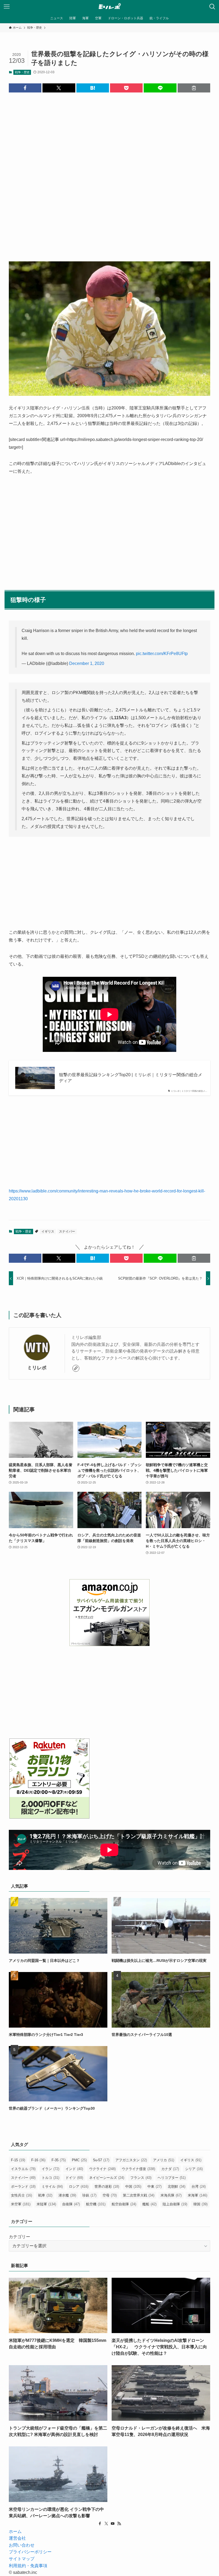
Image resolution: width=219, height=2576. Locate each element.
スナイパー (67, 1231)
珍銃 (89, 2195)
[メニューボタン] (7, 7)
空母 (110, 2195)
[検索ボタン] (212, 7)
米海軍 (198, 2195)
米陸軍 (46, 2204)
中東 (155, 2186)
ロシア (79, 2186)
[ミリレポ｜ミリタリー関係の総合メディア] (110, 7)
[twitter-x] (106, 2524)
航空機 (96, 2204)
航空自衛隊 (124, 2204)
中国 (133, 2186)
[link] (76, 1368)
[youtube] (113, 2524)
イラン (50, 2169)
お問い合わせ (22, 2545)
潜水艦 (67, 2195)
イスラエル (23, 2169)
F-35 (59, 2160)
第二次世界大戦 (139, 2195)
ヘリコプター (172, 2178)
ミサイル (52, 2186)
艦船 (149, 2204)
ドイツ (74, 2178)
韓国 (200, 2204)
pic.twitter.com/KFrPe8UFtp (162, 654)
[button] (25, 88)
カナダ (170, 2169)
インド (74, 2169)
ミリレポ (37, 1368)
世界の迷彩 (107, 2186)
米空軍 (21, 2204)
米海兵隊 (171, 2195)
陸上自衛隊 (175, 2204)
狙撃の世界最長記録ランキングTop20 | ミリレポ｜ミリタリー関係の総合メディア (131, 1078)
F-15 (18, 2160)
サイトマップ (22, 2559)
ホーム (15, 2532)
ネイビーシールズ (107, 2178)
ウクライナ (102, 2169)
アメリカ (164, 2160)
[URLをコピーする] (194, 88)
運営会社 (17, 2538)
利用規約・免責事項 (28, 2566)
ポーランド (23, 2186)
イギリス (48, 1231)
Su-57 (101, 2160)
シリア (194, 2169)
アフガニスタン (131, 2160)
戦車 (45, 2195)
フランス (141, 2178)
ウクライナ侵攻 (138, 2169)
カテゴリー (19, 2237)
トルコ (50, 2178)
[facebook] (100, 2524)
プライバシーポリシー (30, 2552)
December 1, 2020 (87, 663)
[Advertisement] (109, 173)
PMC (79, 2160)
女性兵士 (21, 2195)
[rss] (119, 2524)
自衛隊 (71, 2204)
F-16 (38, 2160)
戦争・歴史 (22, 72)
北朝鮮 (177, 2186)
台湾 (199, 2186)
